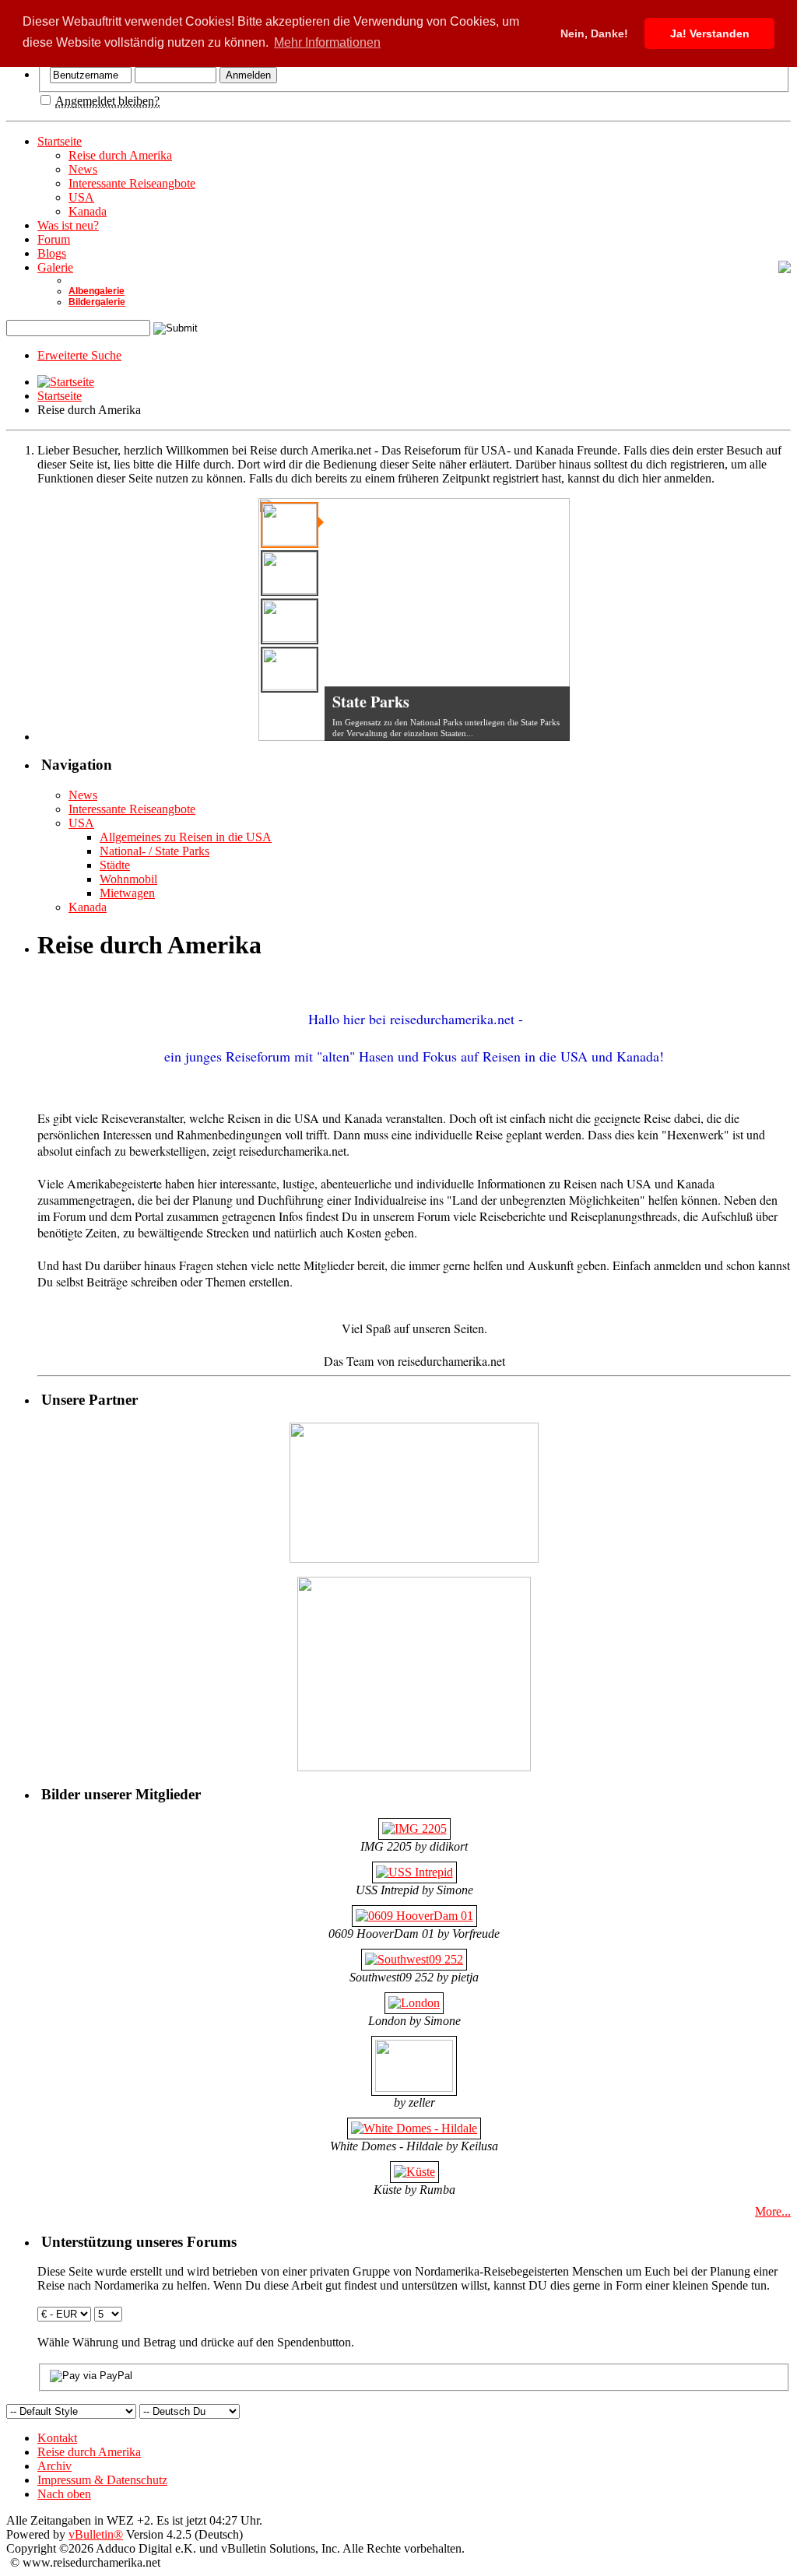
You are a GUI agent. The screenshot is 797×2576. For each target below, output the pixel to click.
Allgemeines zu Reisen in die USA (186, 837)
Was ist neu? (68, 225)
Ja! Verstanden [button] (710, 33)
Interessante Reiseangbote (132, 183)
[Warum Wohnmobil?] (290, 670)
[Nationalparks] (290, 573)
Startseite (60, 141)
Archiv (54, 2466)
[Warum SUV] (290, 621)
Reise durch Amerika (120, 155)
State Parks (371, 702)
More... (773, 2211)
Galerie (55, 267)
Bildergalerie (97, 302)
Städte (115, 865)
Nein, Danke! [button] (594, 33)
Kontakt (57, 2438)
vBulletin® (96, 2534)
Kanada (88, 211)
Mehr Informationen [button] (327, 42)
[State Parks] (290, 525)
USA (81, 197)
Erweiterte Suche (79, 355)
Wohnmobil (128, 879)
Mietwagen (127, 893)
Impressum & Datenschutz (102, 2480)
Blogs (52, 253)
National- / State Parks (154, 851)
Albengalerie (97, 291)
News (83, 169)
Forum (54, 239)
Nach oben (64, 2494)
